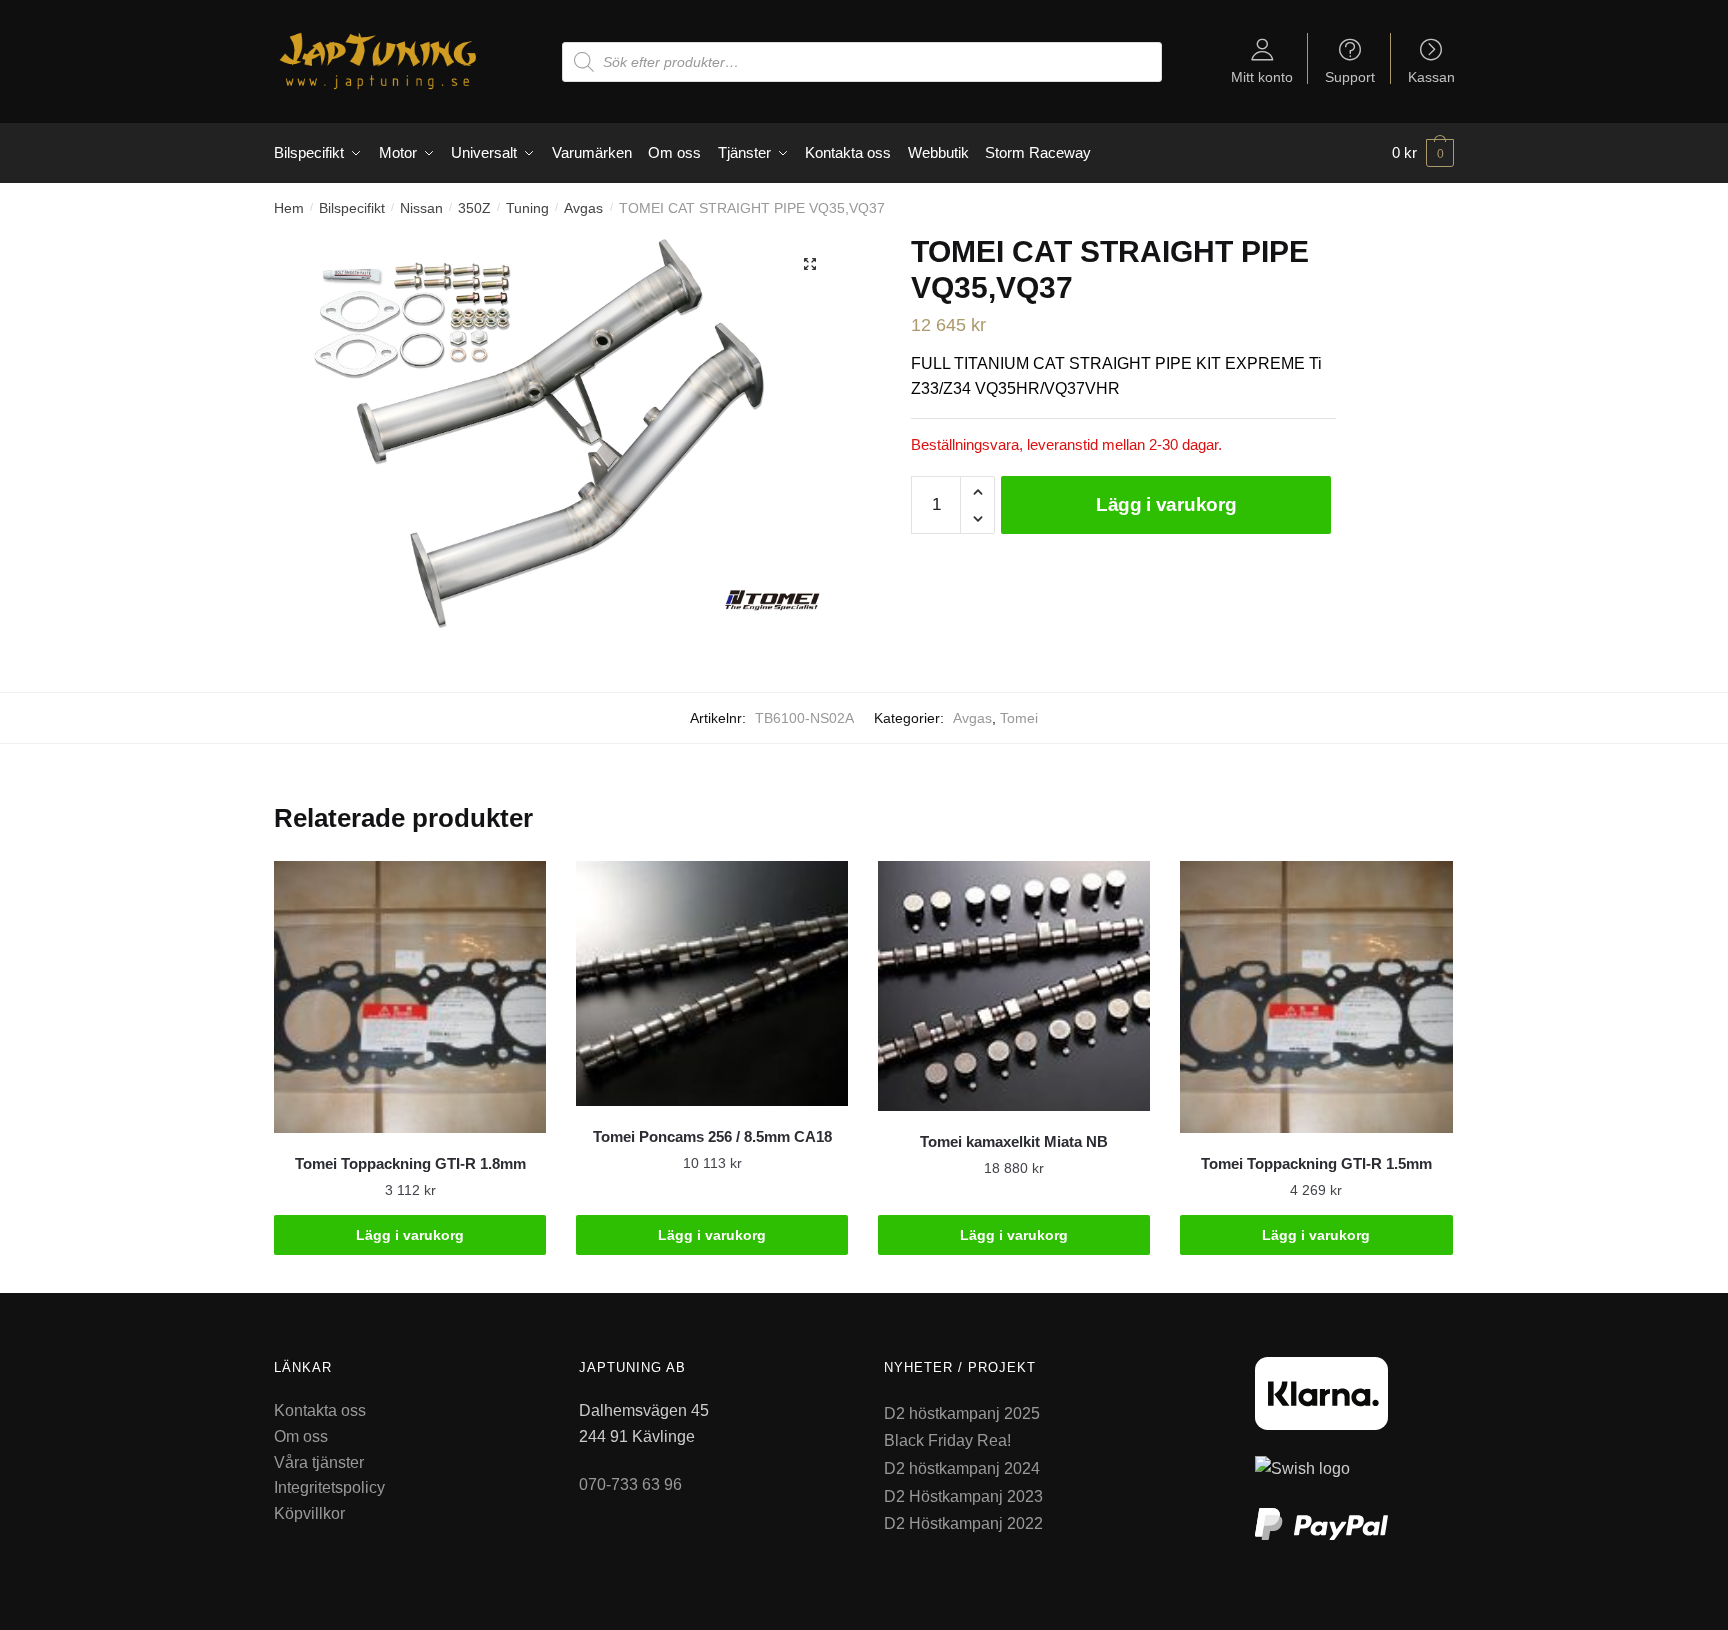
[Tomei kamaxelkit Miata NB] (1014, 986)
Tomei (1019, 718)
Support (1350, 76)
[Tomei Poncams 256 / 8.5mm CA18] (712, 983)
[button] (810, 264)
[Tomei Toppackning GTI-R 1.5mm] (1316, 997)
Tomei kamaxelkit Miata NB (1014, 1141)
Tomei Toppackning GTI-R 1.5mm (1316, 1163)
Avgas (583, 208)
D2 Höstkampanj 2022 (963, 1523)
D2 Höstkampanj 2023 (963, 1496)
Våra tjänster (319, 1462)
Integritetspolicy (329, 1487)
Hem (289, 208)
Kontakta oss (320, 1410)
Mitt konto (1262, 76)
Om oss (301, 1436)
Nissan (421, 208)
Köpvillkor (309, 1513)
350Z (474, 208)
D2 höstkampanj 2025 (962, 1413)
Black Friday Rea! (947, 1440)
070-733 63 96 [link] (630, 1484)
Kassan (1431, 76)
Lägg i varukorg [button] (410, 1235)
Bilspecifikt (352, 208)
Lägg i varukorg (1166, 504)
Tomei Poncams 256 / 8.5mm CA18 (712, 1136)
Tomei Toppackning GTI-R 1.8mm (410, 1163)
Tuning (527, 208)
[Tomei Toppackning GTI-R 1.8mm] (410, 997)
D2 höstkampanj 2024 (962, 1468)
